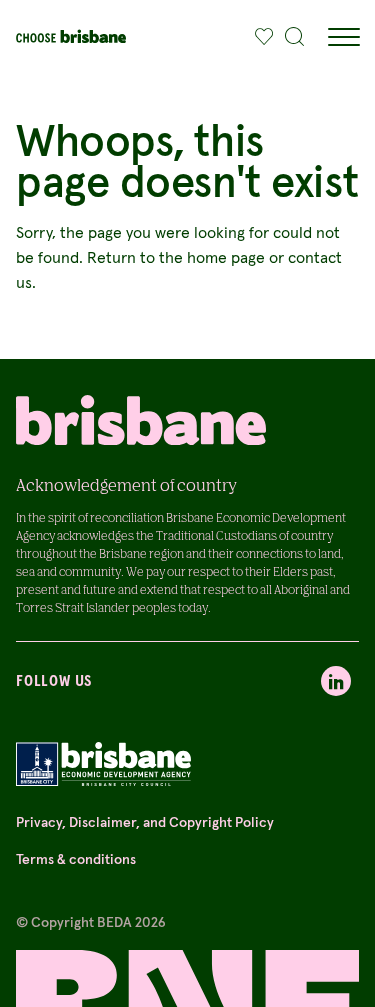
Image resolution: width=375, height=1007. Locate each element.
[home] (71, 36)
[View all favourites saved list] (259, 37)
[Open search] (295, 37)
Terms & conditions (76, 859)
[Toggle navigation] (343, 37)
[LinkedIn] (336, 681)
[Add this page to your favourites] (264, 37)
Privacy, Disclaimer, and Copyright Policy (145, 822)
